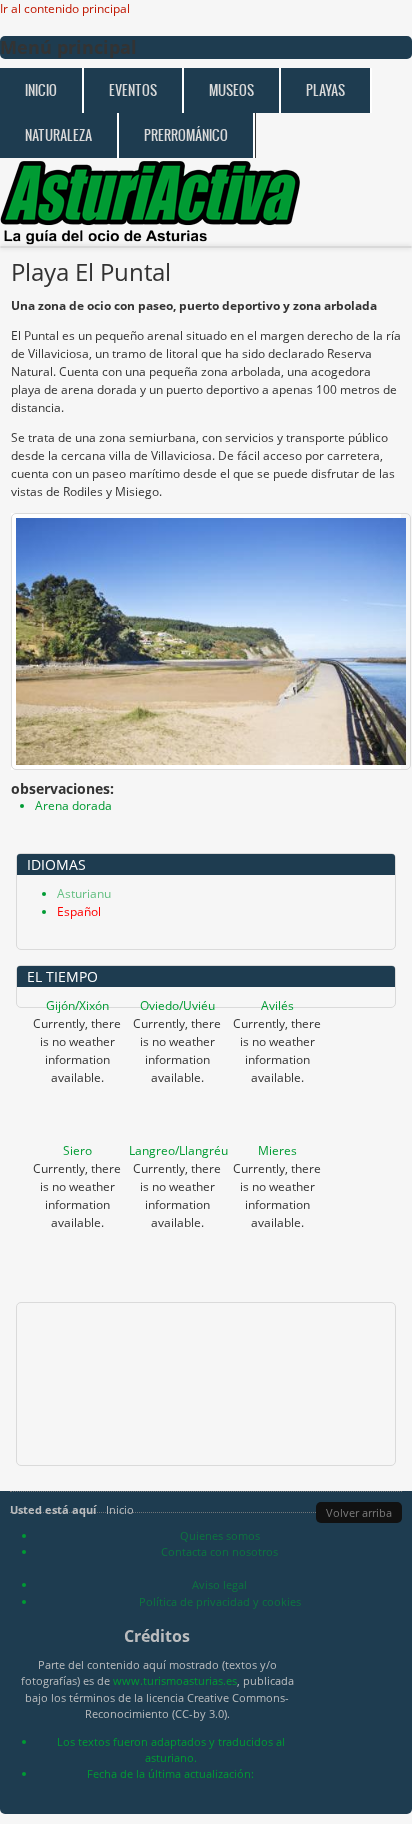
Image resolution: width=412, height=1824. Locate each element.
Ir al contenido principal (65, 8)
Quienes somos (220, 1535)
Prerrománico (186, 135)
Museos (231, 90)
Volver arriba (359, 1512)
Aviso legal (219, 1584)
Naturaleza (58, 135)
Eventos (133, 90)
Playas (325, 90)
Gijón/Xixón (77, 1005)
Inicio (41, 90)
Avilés (277, 1005)
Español (79, 911)
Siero (77, 1150)
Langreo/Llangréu (178, 1150)
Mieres (277, 1150)
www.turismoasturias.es (175, 1680)
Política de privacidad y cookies (220, 1601)
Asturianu (84, 893)
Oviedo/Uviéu (177, 1005)
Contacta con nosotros (219, 1551)
